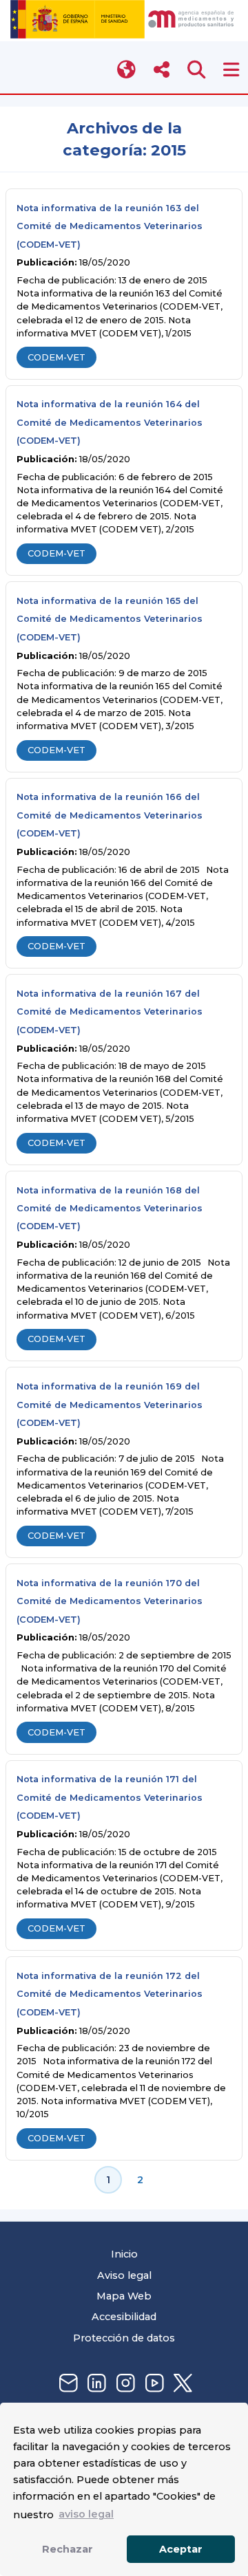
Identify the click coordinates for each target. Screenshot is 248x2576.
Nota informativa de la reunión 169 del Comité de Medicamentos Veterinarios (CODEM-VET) (110, 1405)
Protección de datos (124, 2338)
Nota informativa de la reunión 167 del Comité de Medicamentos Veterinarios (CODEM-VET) (110, 1012)
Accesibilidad (124, 2317)
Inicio (124, 2254)
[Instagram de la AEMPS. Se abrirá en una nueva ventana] (124, 2384)
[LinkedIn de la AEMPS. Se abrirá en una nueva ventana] (95, 2384)
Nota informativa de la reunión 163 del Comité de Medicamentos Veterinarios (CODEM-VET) (110, 226)
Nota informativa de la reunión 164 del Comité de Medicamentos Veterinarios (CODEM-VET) (110, 422)
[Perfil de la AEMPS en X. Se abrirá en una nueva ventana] (181, 2384)
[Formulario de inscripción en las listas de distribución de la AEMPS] (67, 2384)
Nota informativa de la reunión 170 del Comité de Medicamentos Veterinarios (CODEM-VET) (110, 1601)
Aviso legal (124, 2275)
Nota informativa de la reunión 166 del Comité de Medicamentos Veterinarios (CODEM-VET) (110, 815)
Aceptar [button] (181, 2549)
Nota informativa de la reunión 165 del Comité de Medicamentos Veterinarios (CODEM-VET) (110, 619)
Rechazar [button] (68, 2549)
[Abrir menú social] (162, 70)
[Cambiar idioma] (127, 70)
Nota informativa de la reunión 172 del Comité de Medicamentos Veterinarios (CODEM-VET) (110, 1994)
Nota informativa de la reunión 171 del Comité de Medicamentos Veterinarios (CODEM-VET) (110, 1797)
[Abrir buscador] (197, 70)
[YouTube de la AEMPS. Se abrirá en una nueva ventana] (153, 2384)
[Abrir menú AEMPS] (231, 70)
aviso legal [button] (86, 2514)
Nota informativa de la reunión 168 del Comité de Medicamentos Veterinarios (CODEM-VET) (110, 1209)
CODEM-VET (56, 357)
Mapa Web (124, 2296)
